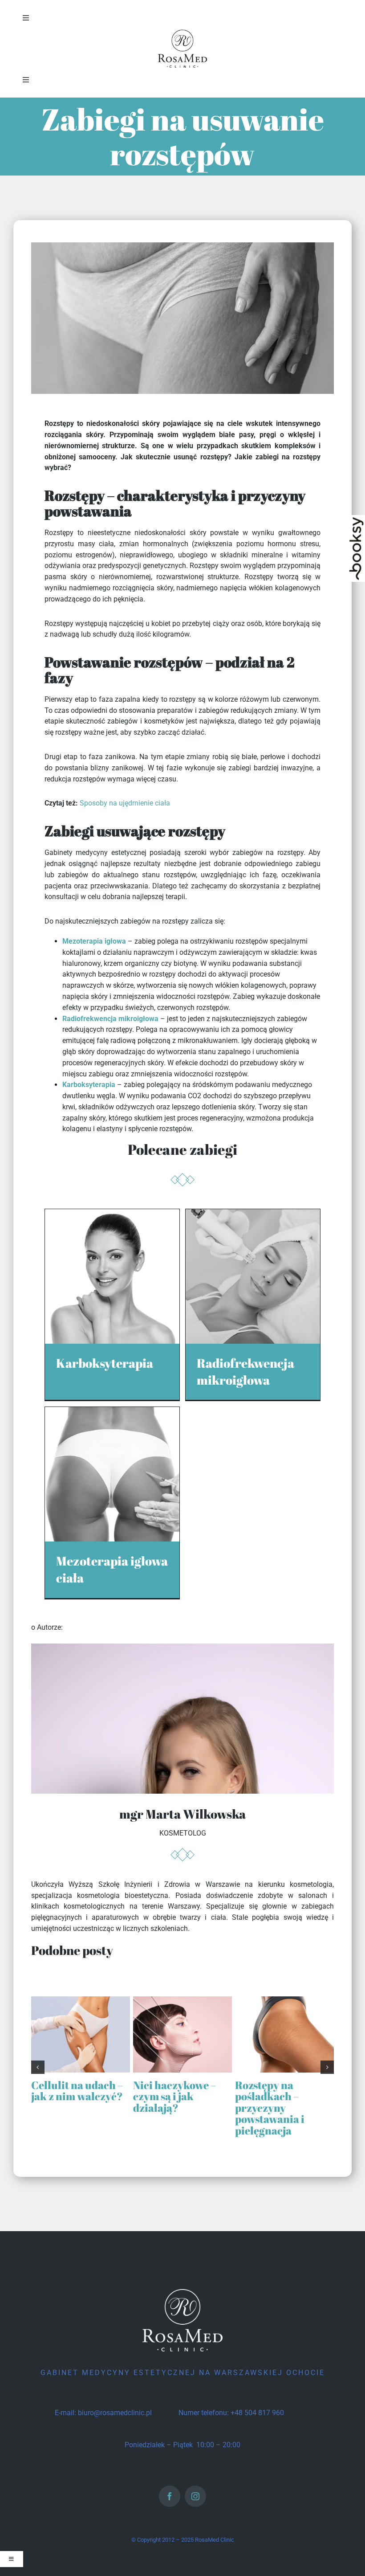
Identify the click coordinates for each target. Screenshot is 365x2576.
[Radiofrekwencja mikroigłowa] (253, 1214)
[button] (38, 2067)
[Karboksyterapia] (112, 1214)
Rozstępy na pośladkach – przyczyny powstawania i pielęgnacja (270, 2108)
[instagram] (195, 2496)
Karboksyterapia (89, 1085)
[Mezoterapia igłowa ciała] (112, 1412)
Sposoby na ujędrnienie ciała (125, 803)
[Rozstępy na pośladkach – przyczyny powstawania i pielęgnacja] (284, 2001)
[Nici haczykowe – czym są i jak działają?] (182, 2001)
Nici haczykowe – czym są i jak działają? (174, 2096)
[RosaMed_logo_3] (182, 30)
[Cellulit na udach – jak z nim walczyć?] (81, 2001)
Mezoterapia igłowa (94, 941)
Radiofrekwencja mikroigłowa (110, 1019)
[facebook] (170, 2496)
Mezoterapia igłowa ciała (112, 1569)
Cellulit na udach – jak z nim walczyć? (77, 2091)
